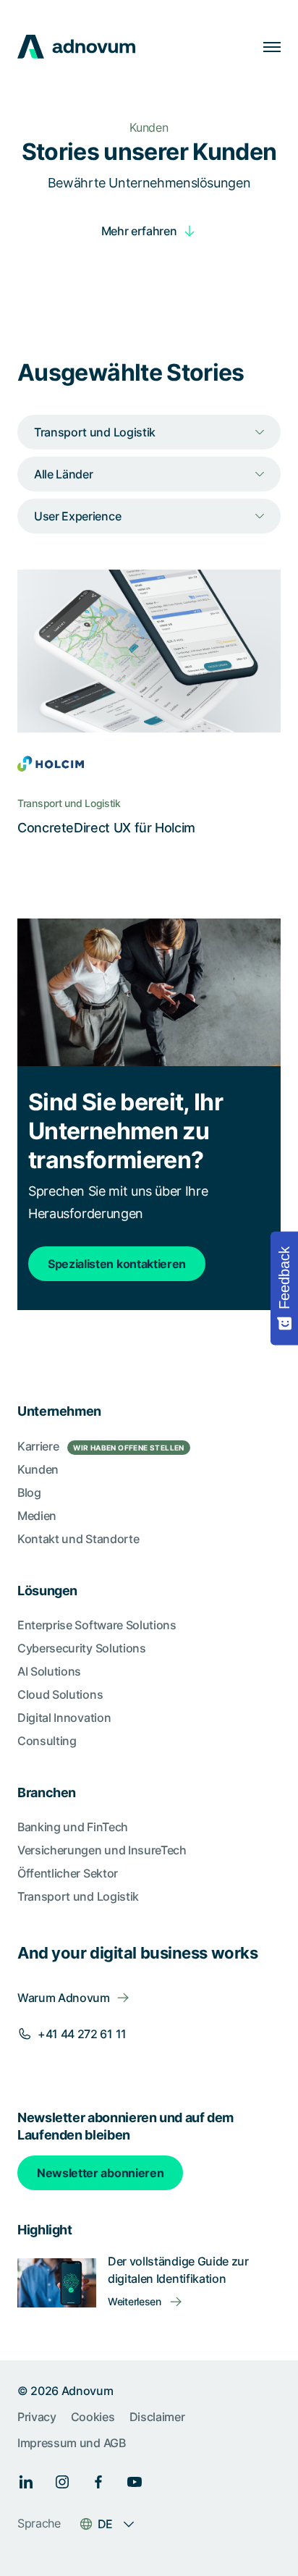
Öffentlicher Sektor (68, 1873)
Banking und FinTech (73, 1827)
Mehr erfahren (139, 231)
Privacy (37, 2417)
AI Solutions (49, 1671)
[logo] (76, 47)
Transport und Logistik (78, 1896)
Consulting (47, 1741)
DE (105, 2524)
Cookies (93, 2417)
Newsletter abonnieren (100, 2173)
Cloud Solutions (60, 1694)
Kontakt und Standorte (78, 1539)
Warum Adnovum (64, 1998)
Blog (29, 1492)
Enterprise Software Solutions (97, 1625)
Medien (37, 1516)
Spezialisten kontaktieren (117, 1264)
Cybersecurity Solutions (82, 1648)
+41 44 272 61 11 (82, 2034)
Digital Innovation (64, 1718)
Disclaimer (157, 2417)
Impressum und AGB (72, 2443)
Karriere (101, 1446)
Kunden (38, 1469)
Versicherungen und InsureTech (102, 1850)
